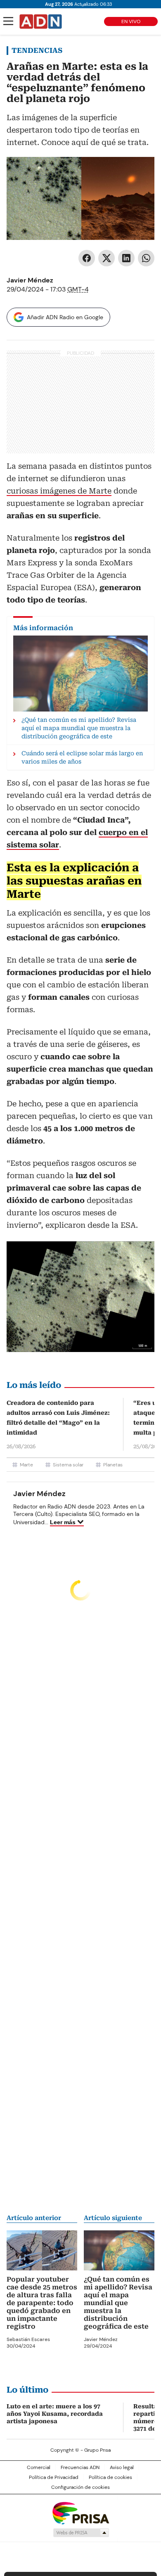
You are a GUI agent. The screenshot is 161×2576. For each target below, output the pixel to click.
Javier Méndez (30, 280)
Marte (26, 1465)
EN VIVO (131, 21)
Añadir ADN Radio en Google (65, 317)
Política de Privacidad (54, 2477)
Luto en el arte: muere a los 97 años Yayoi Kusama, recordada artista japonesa (55, 2414)
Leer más (63, 1522)
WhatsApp (146, 258)
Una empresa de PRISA (80, 2513)
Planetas (113, 1465)
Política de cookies (110, 2477)
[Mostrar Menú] (8, 21)
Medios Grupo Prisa (81, 2533)
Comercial (39, 2467)
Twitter (107, 258)
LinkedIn (126, 258)
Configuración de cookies (80, 2487)
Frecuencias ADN (80, 2467)
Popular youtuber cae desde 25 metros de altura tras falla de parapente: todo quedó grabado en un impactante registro (42, 2303)
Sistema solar (68, 1465)
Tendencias (37, 50)
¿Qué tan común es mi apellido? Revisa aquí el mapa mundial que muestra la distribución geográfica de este (118, 2303)
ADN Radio (41, 21)
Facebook (87, 258)
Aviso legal (122, 2467)
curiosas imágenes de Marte (59, 491)
